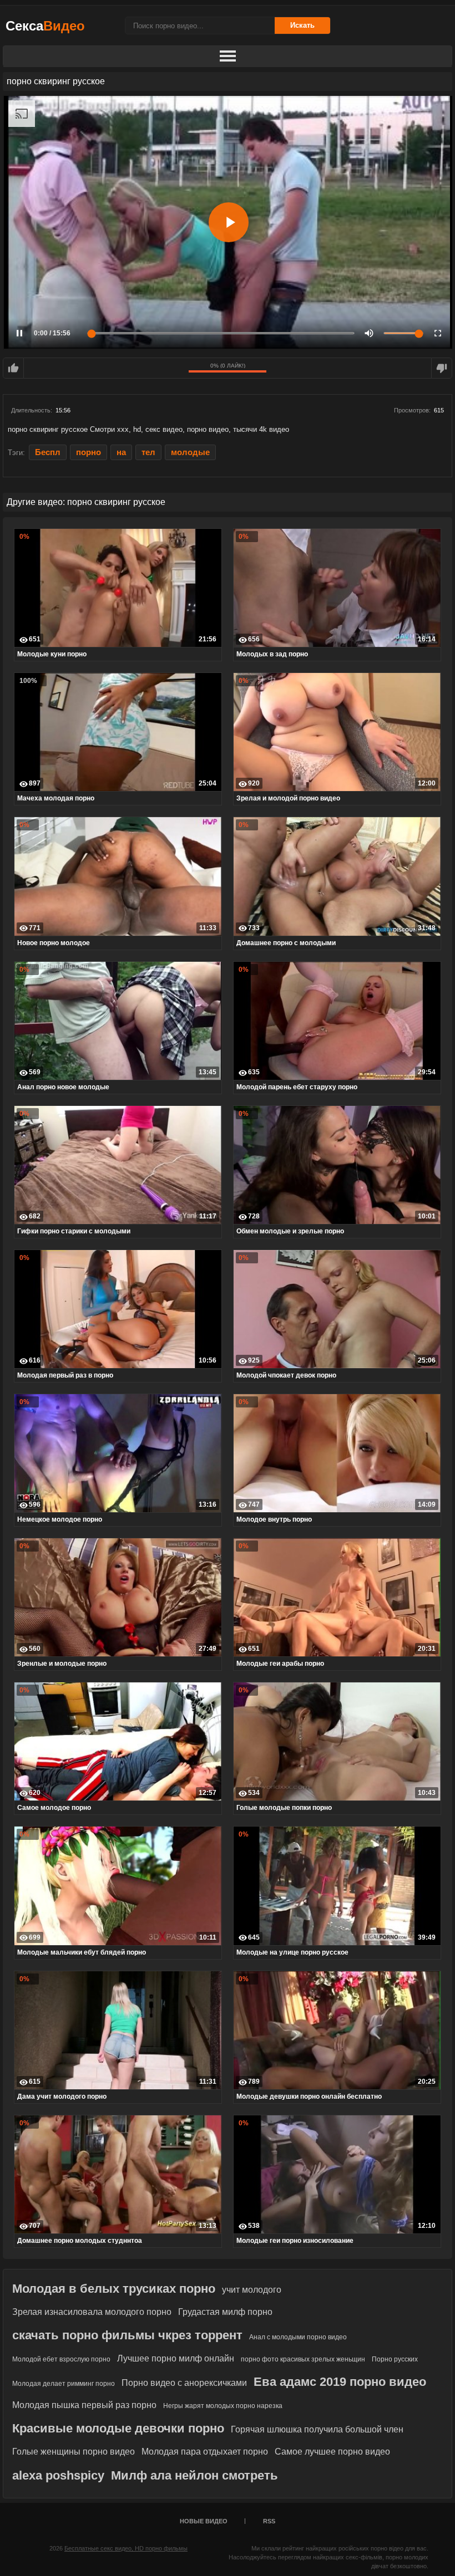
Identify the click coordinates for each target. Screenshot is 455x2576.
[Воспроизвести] (229, 222)
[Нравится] (13, 368)
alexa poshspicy (58, 2475)
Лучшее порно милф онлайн (176, 2358)
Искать (302, 25)
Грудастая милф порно (225, 2312)
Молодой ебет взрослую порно (61, 2359)
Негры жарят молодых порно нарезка (223, 2406)
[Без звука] (369, 333)
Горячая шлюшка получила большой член (317, 2429)
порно (89, 452)
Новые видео (204, 2521)
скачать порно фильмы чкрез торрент (127, 2335)
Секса (45, 26)
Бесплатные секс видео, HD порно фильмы (126, 2548)
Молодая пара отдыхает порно (205, 2452)
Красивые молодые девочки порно (118, 2428)
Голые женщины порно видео (74, 2452)
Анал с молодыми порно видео (298, 2337)
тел (148, 452)
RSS (269, 2521)
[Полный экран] (438, 333)
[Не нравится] (442, 368)
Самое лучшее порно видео (332, 2452)
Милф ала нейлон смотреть (194, 2475)
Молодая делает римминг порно (64, 2384)
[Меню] (228, 57)
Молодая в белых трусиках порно (114, 2289)
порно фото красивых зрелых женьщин (303, 2359)
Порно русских (395, 2359)
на (121, 452)
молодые (190, 452)
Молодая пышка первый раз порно (84, 2405)
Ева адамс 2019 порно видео (340, 2382)
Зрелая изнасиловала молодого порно (92, 2312)
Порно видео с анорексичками (184, 2383)
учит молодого (252, 2290)
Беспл (48, 452)
